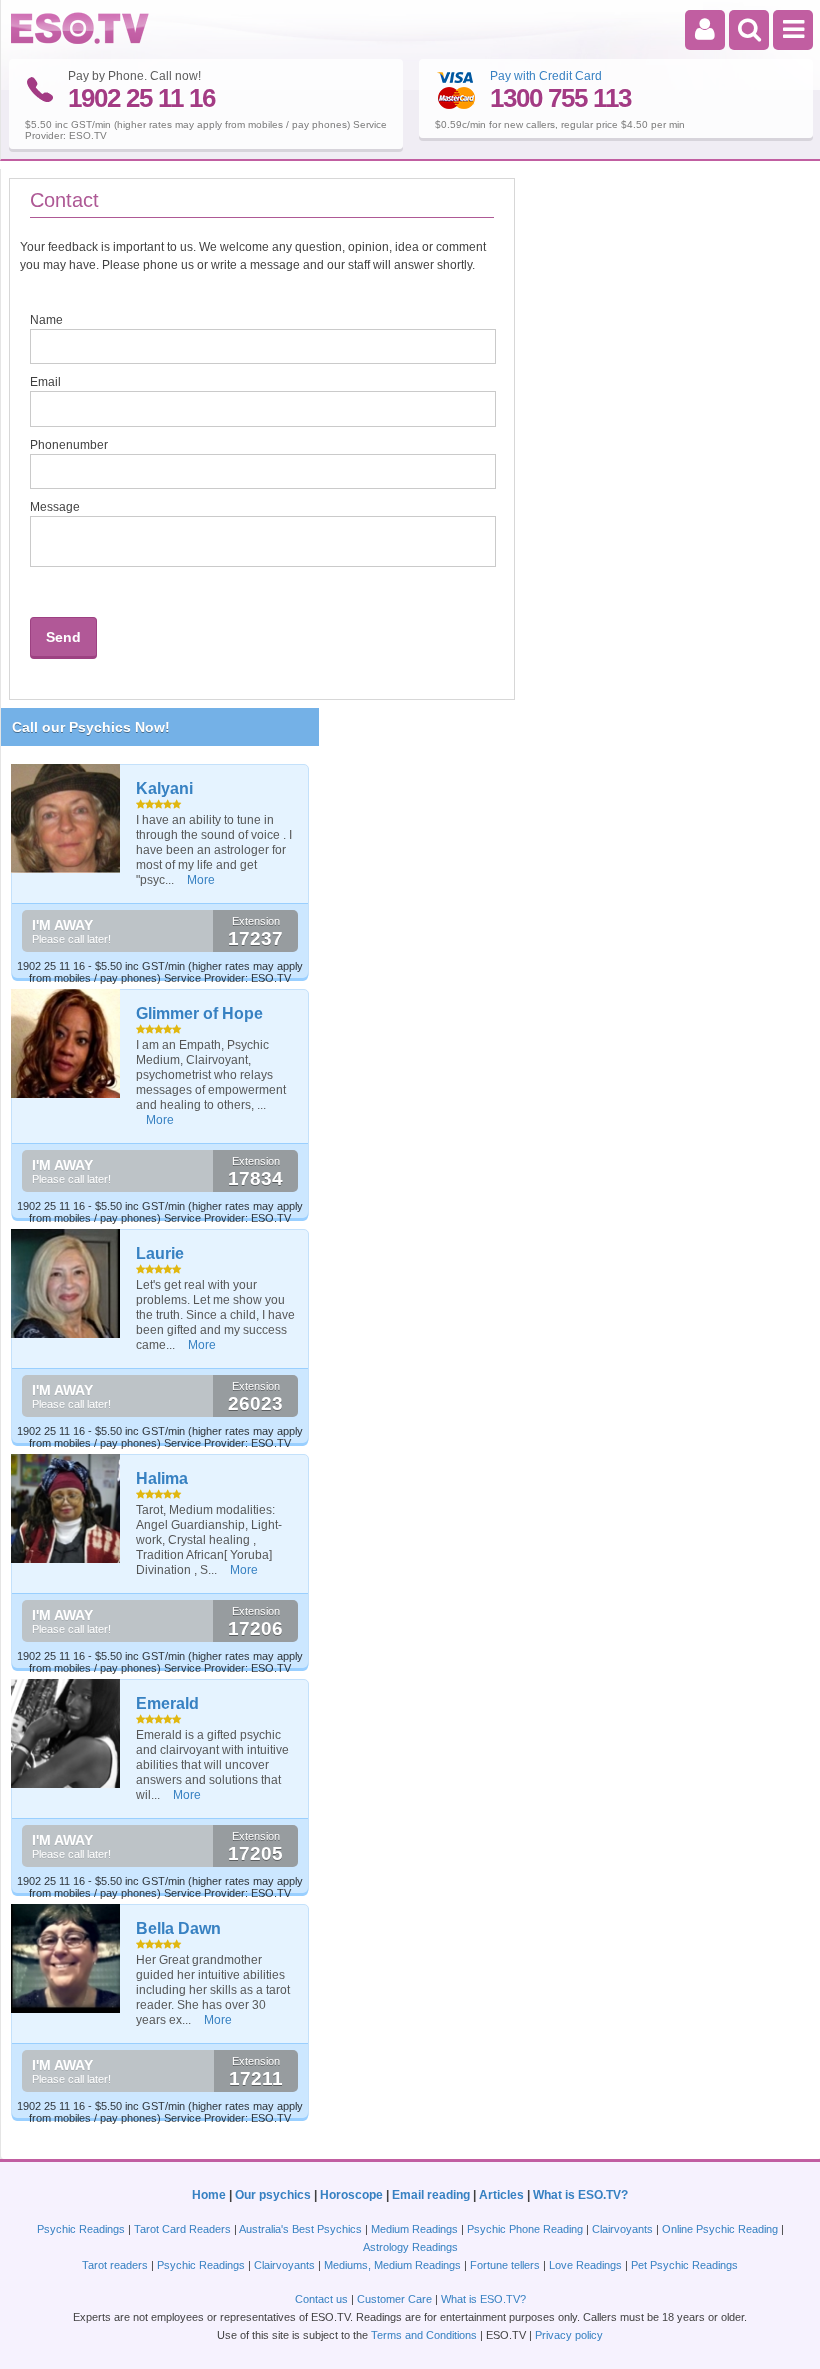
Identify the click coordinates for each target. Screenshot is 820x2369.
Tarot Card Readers (182, 2229)
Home (209, 2195)
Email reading (431, 2195)
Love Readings (585, 2265)
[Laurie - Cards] (66, 1283)
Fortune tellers (505, 2265)
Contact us (321, 2299)
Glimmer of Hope (199, 1013)
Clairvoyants (622, 2229)
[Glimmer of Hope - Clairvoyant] (66, 1043)
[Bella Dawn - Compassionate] (66, 1958)
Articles (501, 2195)
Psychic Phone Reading (525, 2229)
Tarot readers (115, 2265)
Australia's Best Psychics (300, 2229)
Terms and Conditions (424, 2335)
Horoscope (351, 2195)
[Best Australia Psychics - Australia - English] (80, 40)
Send (63, 637)
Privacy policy (569, 2335)
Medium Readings (414, 2229)
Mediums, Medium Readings (392, 2265)
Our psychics (273, 2195)
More (201, 880)
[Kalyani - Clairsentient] (66, 818)
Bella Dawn (178, 1928)
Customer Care (394, 2299)
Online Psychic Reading (720, 2229)
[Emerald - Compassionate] (66, 1733)
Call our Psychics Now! (91, 727)
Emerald (167, 1703)
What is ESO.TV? (580, 2195)
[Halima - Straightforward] (66, 1508)
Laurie (160, 1253)
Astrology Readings (410, 2247)
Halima (162, 1478)
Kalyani (164, 788)
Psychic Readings (81, 2229)
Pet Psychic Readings (684, 2265)
